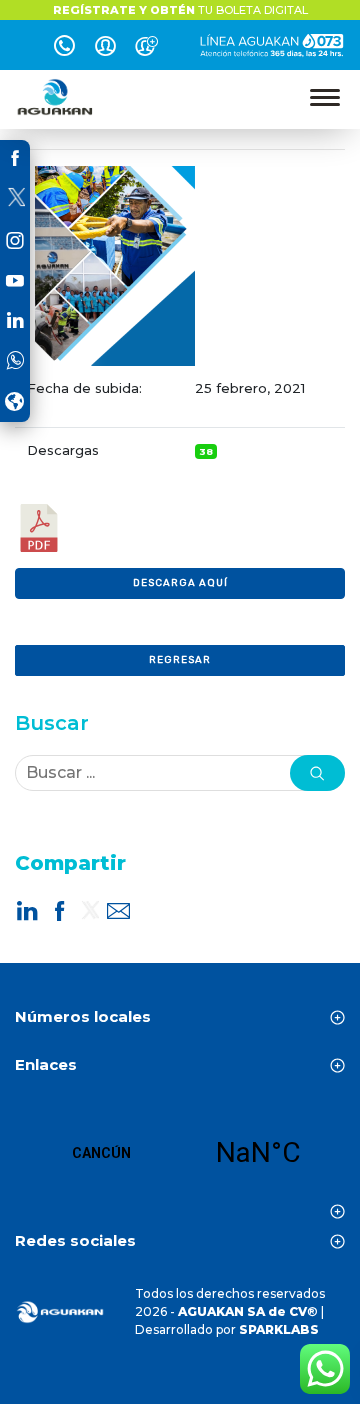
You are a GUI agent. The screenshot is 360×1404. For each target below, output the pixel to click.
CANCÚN (180, 1153)
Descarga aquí (180, 583)
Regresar (180, 660)
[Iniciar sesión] (105, 49)
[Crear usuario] (146, 49)
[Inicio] (56, 97)
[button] (317, 773)
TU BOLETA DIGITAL (180, 10)
